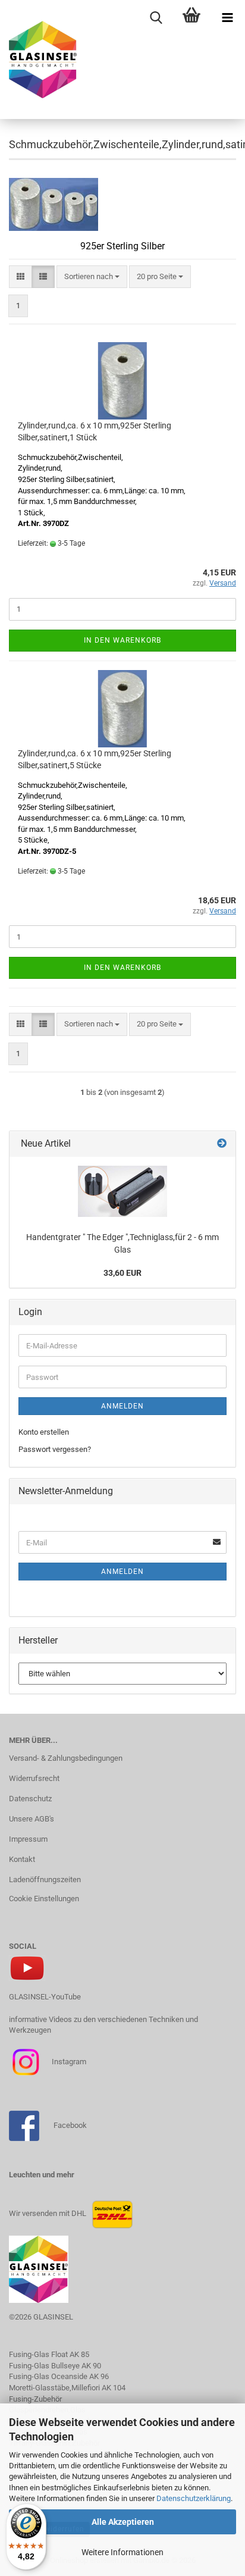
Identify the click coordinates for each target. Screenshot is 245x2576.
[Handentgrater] (122, 1191)
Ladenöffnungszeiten (45, 1879)
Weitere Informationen (122, 2552)
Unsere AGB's (32, 1819)
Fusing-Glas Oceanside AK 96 (59, 2376)
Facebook (70, 2125)
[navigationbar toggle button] (227, 18)
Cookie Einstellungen (44, 1899)
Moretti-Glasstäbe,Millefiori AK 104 (67, 2388)
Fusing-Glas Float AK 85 (49, 2354)
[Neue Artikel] (222, 1144)
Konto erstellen (44, 1432)
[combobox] (92, 277)
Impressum (28, 1839)
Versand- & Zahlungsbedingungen (66, 1758)
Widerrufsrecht (34, 1778)
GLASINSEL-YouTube (45, 1997)
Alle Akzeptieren (123, 2522)
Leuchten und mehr (42, 2175)
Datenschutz (30, 1799)
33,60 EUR (122, 1273)
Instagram (68, 2062)
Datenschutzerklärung (194, 2498)
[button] (21, 277)
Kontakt (22, 1859)
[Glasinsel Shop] (39, 60)
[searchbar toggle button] (156, 18)
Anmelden (122, 1406)
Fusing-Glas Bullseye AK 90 (55, 2366)
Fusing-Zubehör (35, 2399)
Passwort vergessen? (55, 1449)
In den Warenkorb (122, 640)
